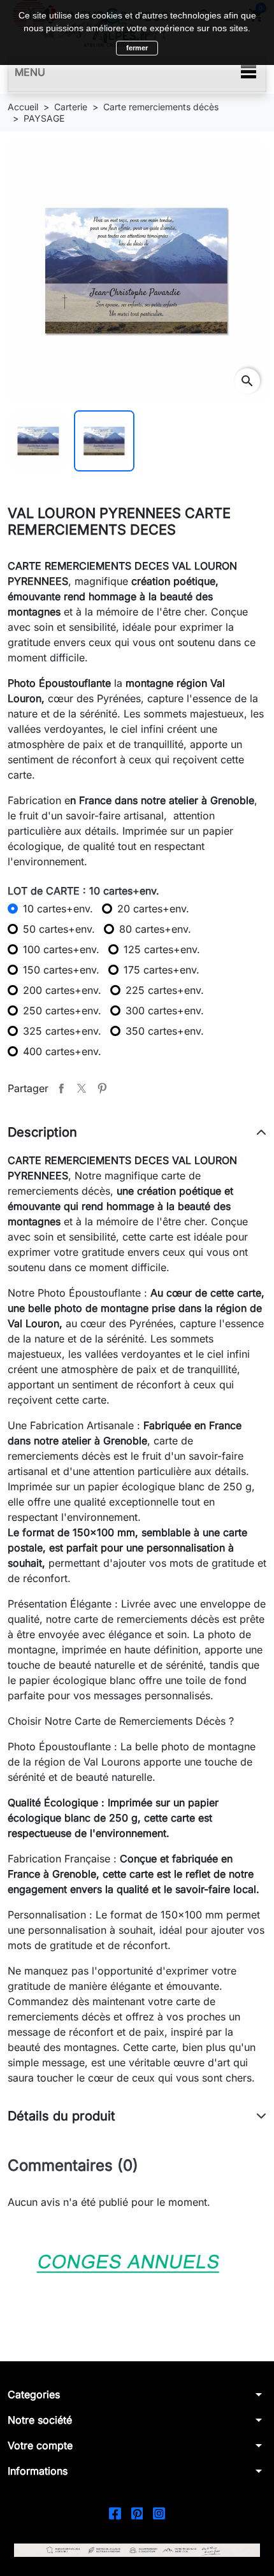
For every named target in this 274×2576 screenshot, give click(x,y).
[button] (137, 2394)
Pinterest (102, 1088)
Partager (61, 1088)
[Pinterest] (137, 2513)
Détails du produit (61, 2116)
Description (42, 1132)
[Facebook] (115, 2513)
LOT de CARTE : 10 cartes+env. (83, 891)
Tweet (82, 1088)
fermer (137, 48)
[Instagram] (159, 2513)
